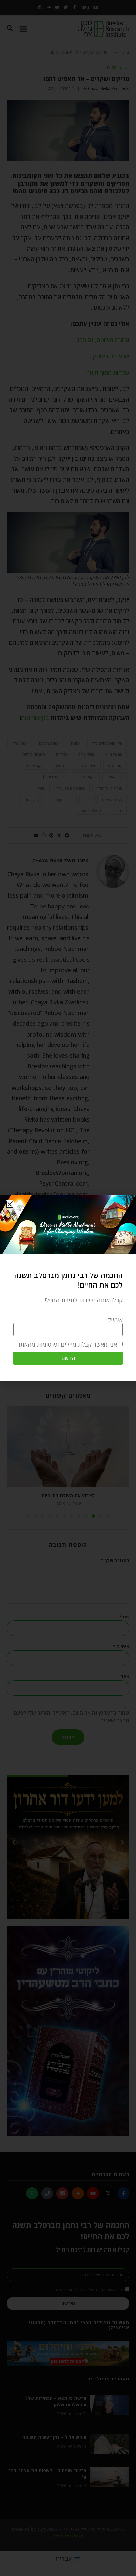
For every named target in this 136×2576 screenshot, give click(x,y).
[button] (10, 1204)
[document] (68, 1288)
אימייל (115, 1320)
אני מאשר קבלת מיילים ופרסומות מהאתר (67, 1345)
